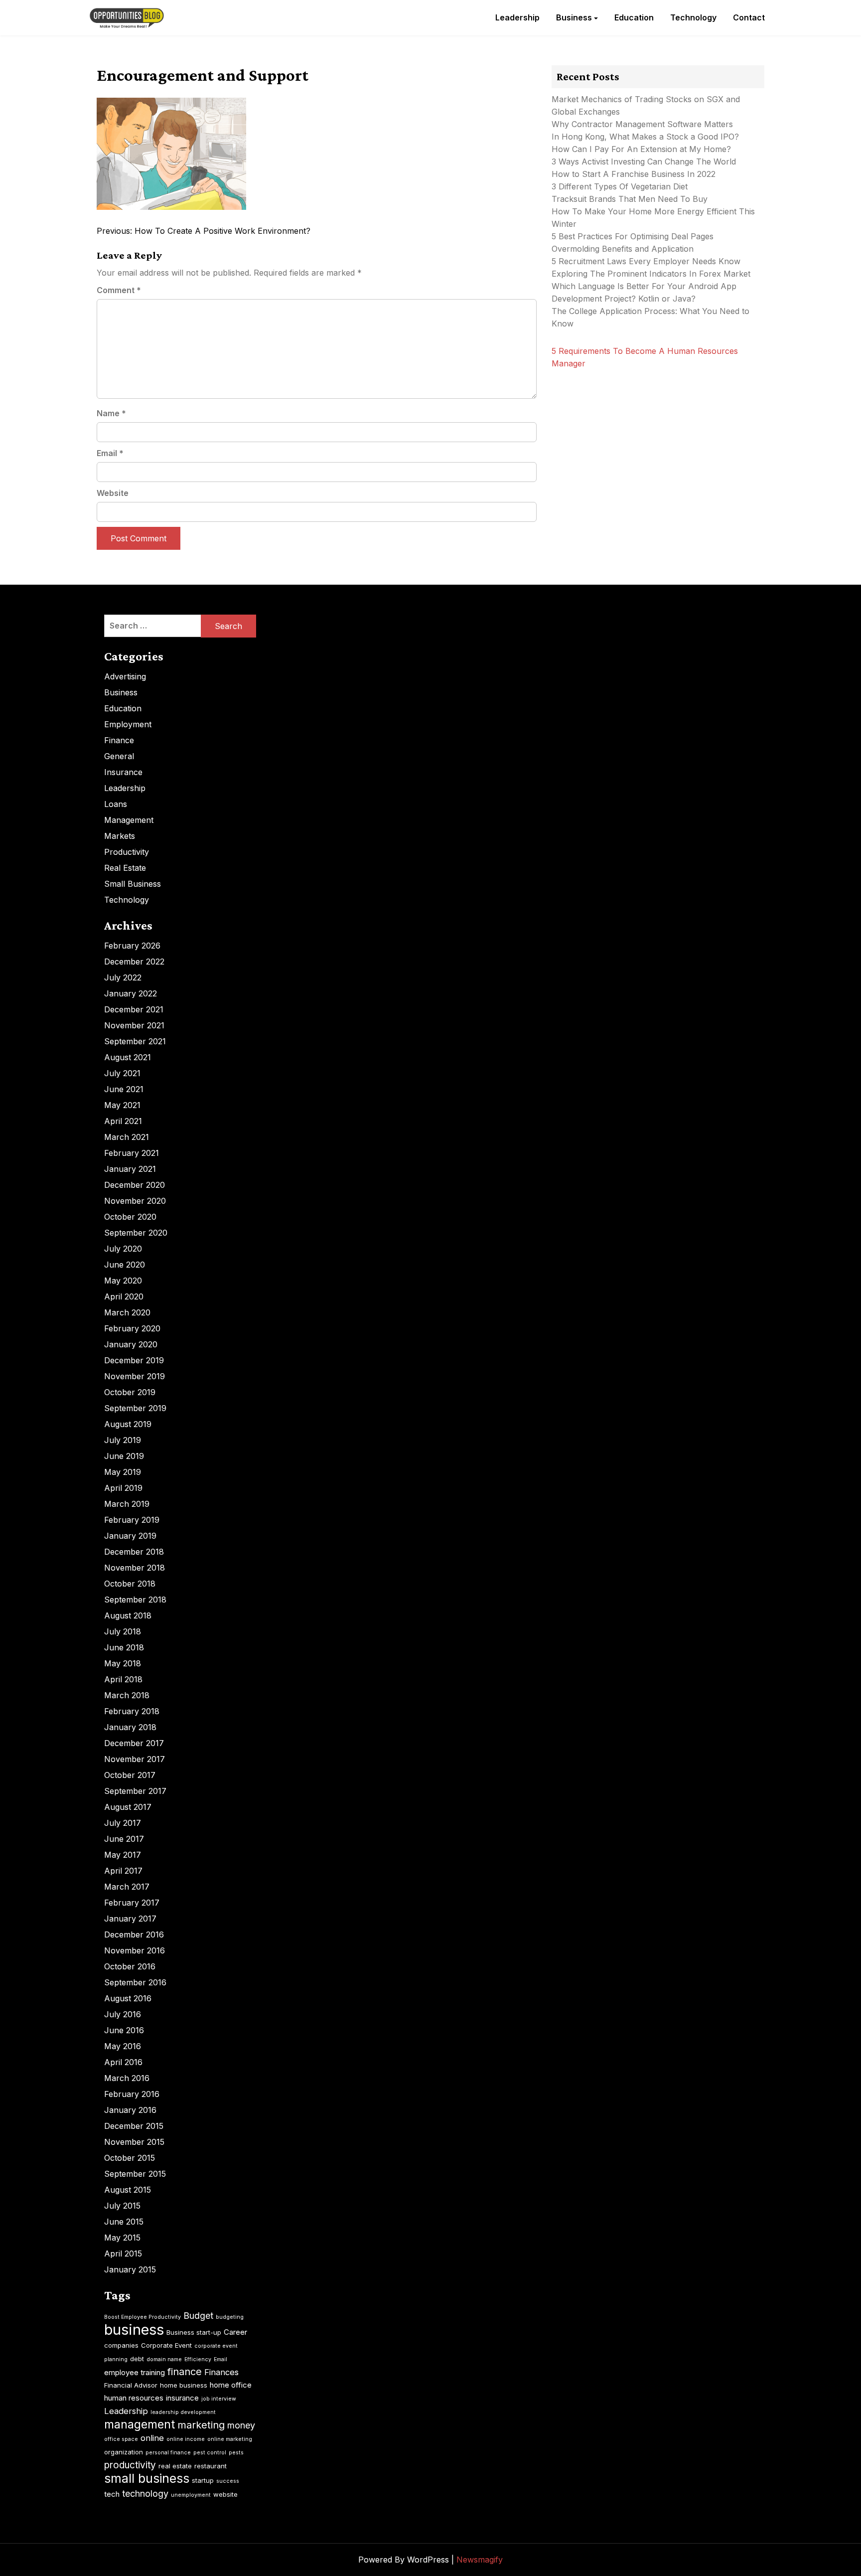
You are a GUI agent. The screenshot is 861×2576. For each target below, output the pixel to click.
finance (185, 2372)
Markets (120, 836)
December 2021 (134, 1009)
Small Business (133, 884)
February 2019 (132, 1520)
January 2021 (130, 1169)
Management (129, 820)
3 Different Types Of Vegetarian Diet (620, 186)
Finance (119, 740)
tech (112, 2494)
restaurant (211, 2466)
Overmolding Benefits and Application (623, 249)
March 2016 (127, 2078)
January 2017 (130, 1919)
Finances (221, 2372)
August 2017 (128, 1807)
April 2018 (123, 1679)
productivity (130, 2465)
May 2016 (123, 2046)
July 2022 (123, 977)
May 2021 (122, 1105)
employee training (135, 2372)
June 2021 (124, 1089)
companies (121, 2345)
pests (236, 2453)
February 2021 (132, 1153)
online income (186, 2439)
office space (121, 2439)
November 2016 (135, 1950)
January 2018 (130, 1727)
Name (111, 413)
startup (203, 2480)
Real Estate (125, 868)
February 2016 (132, 2094)
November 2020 (135, 1201)
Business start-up (194, 2332)
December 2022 (134, 962)
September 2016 (135, 1982)
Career (235, 2332)
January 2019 (130, 1536)
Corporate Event (166, 2345)
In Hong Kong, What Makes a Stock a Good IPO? (645, 137)
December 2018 (134, 1552)
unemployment (191, 2495)
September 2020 (136, 1233)
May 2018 (123, 1663)
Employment (128, 724)
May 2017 (123, 1855)
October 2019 (130, 1392)
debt (137, 2359)
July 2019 (123, 1440)
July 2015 (122, 2206)
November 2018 (135, 1568)
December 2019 (134, 1360)
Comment (119, 290)
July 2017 (123, 1823)
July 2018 (123, 1631)
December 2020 (135, 1185)
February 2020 (132, 1328)
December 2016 (134, 1934)
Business (574, 17)
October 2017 (130, 1775)
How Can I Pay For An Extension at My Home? (641, 149)
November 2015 (134, 2142)
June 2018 (124, 1647)
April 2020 (124, 1296)
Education (634, 17)
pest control (210, 2453)
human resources (134, 2398)
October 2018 (130, 1584)
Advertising (125, 676)
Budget (198, 2316)
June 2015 (124, 2222)
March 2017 (127, 1887)
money (241, 2425)
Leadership (517, 17)
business (134, 2330)
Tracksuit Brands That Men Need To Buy (630, 199)
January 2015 (130, 2269)
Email (110, 453)
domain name (164, 2359)
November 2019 (135, 1376)
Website (113, 493)
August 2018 (128, 1615)
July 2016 (123, 2014)
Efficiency (198, 2359)
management (140, 2424)
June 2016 (124, 2030)
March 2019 (127, 1504)
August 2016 (128, 1998)
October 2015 (130, 2158)
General (119, 756)
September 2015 (135, 2174)
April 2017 (123, 1871)
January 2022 (131, 993)
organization (124, 2452)
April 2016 (123, 2062)
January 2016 (130, 2110)
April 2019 (123, 1488)
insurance (182, 2398)
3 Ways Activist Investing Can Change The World (644, 161)
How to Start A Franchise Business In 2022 (634, 174)
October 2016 (130, 1966)
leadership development (183, 2412)
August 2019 (128, 1424)
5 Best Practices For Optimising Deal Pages (633, 236)
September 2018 (135, 1600)
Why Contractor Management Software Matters (642, 124)
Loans (116, 804)
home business (184, 2385)
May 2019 (123, 1472)
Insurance (123, 772)
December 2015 (134, 2126)
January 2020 (131, 1344)
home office (231, 2385)
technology (145, 2494)
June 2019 (124, 1456)
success (228, 2481)
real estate (175, 2466)
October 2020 (130, 1217)
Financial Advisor (131, 2385)
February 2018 (132, 1711)
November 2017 (135, 1759)
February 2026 (132, 946)
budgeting (230, 2317)
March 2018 (127, 1695)
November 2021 (134, 1025)
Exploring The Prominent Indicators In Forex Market (652, 274)
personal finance (168, 2453)
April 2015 (123, 2254)
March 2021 (127, 1137)
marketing (201, 2425)
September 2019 (135, 1408)
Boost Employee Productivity (143, 2317)
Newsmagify (480, 2560)
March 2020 (127, 1312)
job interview (219, 2399)
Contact (749, 17)
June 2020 (125, 1265)
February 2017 (132, 1903)
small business (147, 2478)
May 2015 (122, 2238)
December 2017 (134, 1743)
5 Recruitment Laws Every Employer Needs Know (646, 261)
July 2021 (122, 1073)
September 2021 (135, 1041)
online (152, 2438)
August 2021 (128, 1057)
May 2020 (123, 1281)
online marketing (230, 2439)
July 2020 (123, 1249)
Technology (693, 17)
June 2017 (124, 1839)
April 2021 (123, 1121)
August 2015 (128, 2190)
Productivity (127, 852)
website (225, 2494)
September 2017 (135, 1791)
